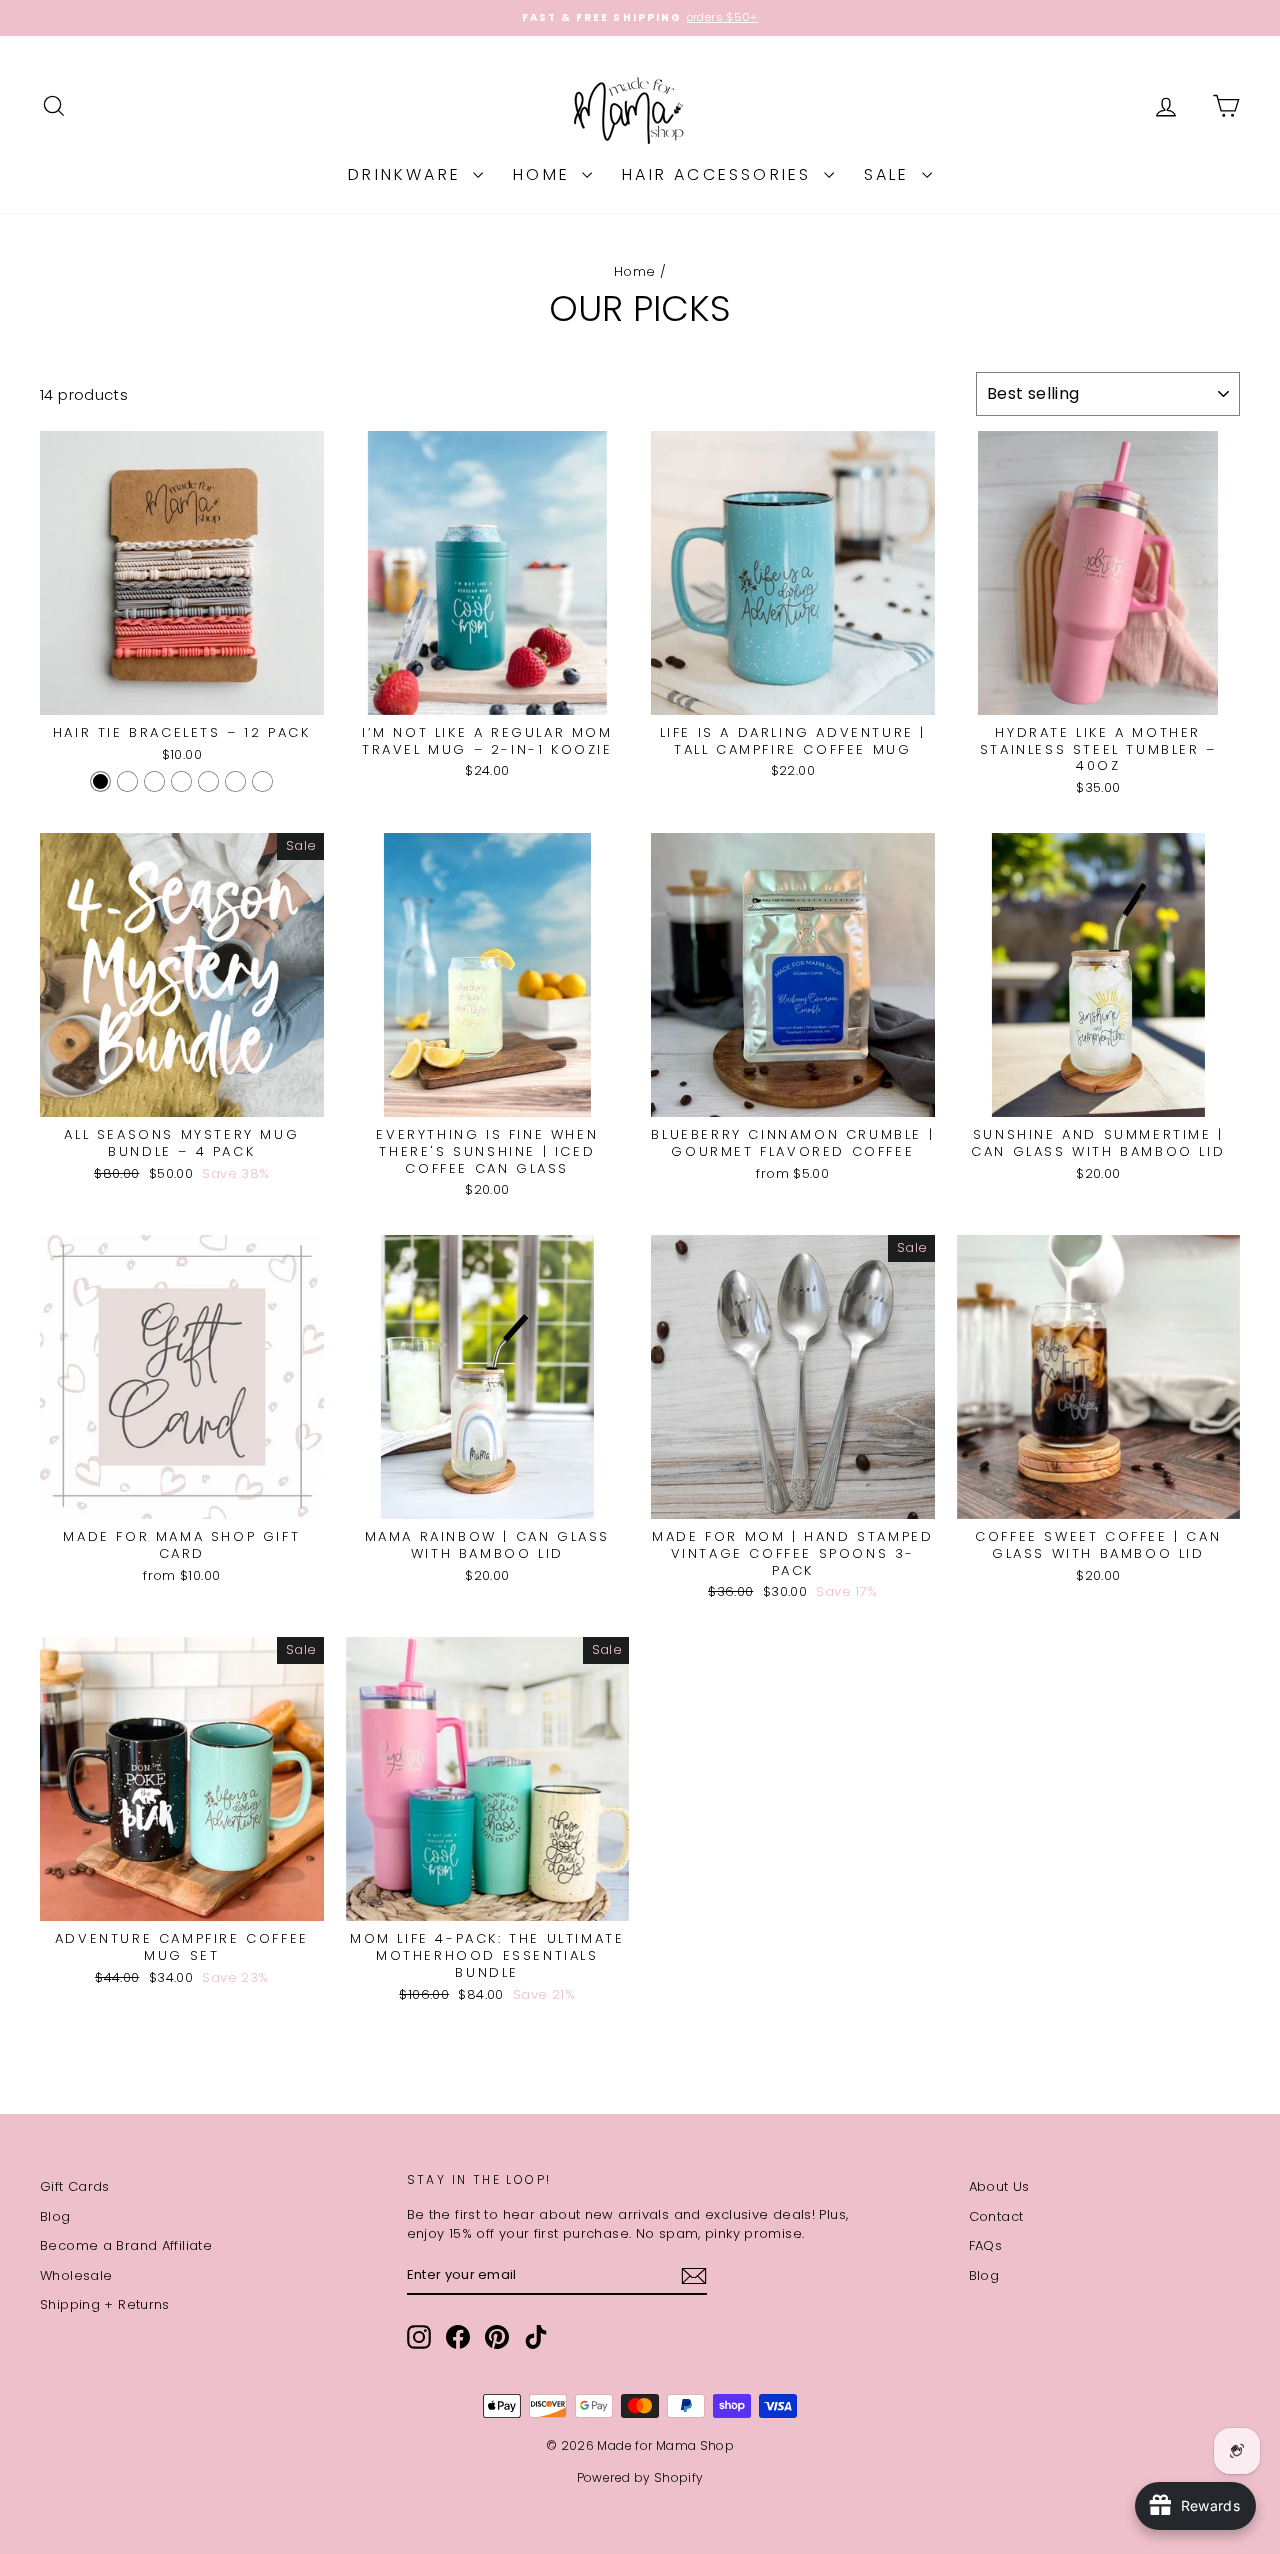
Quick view (181, 693)
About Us (999, 2186)
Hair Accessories (720, 174)
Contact (996, 2216)
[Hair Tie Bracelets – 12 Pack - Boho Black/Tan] (262, 781)
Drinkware (408, 174)
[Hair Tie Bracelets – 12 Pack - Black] (100, 781)
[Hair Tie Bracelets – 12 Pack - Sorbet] (154, 781)
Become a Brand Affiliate (126, 2245)
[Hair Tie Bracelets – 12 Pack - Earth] (181, 781)
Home (545, 174)
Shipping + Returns (105, 2304)
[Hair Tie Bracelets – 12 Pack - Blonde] (127, 781)
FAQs (986, 2245)
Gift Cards (75, 2186)
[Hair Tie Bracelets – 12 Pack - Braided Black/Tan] (235, 781)
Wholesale (76, 2275)
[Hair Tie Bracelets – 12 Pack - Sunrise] (208, 781)
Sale (890, 174)
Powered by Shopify (640, 2477)
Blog (55, 2216)
